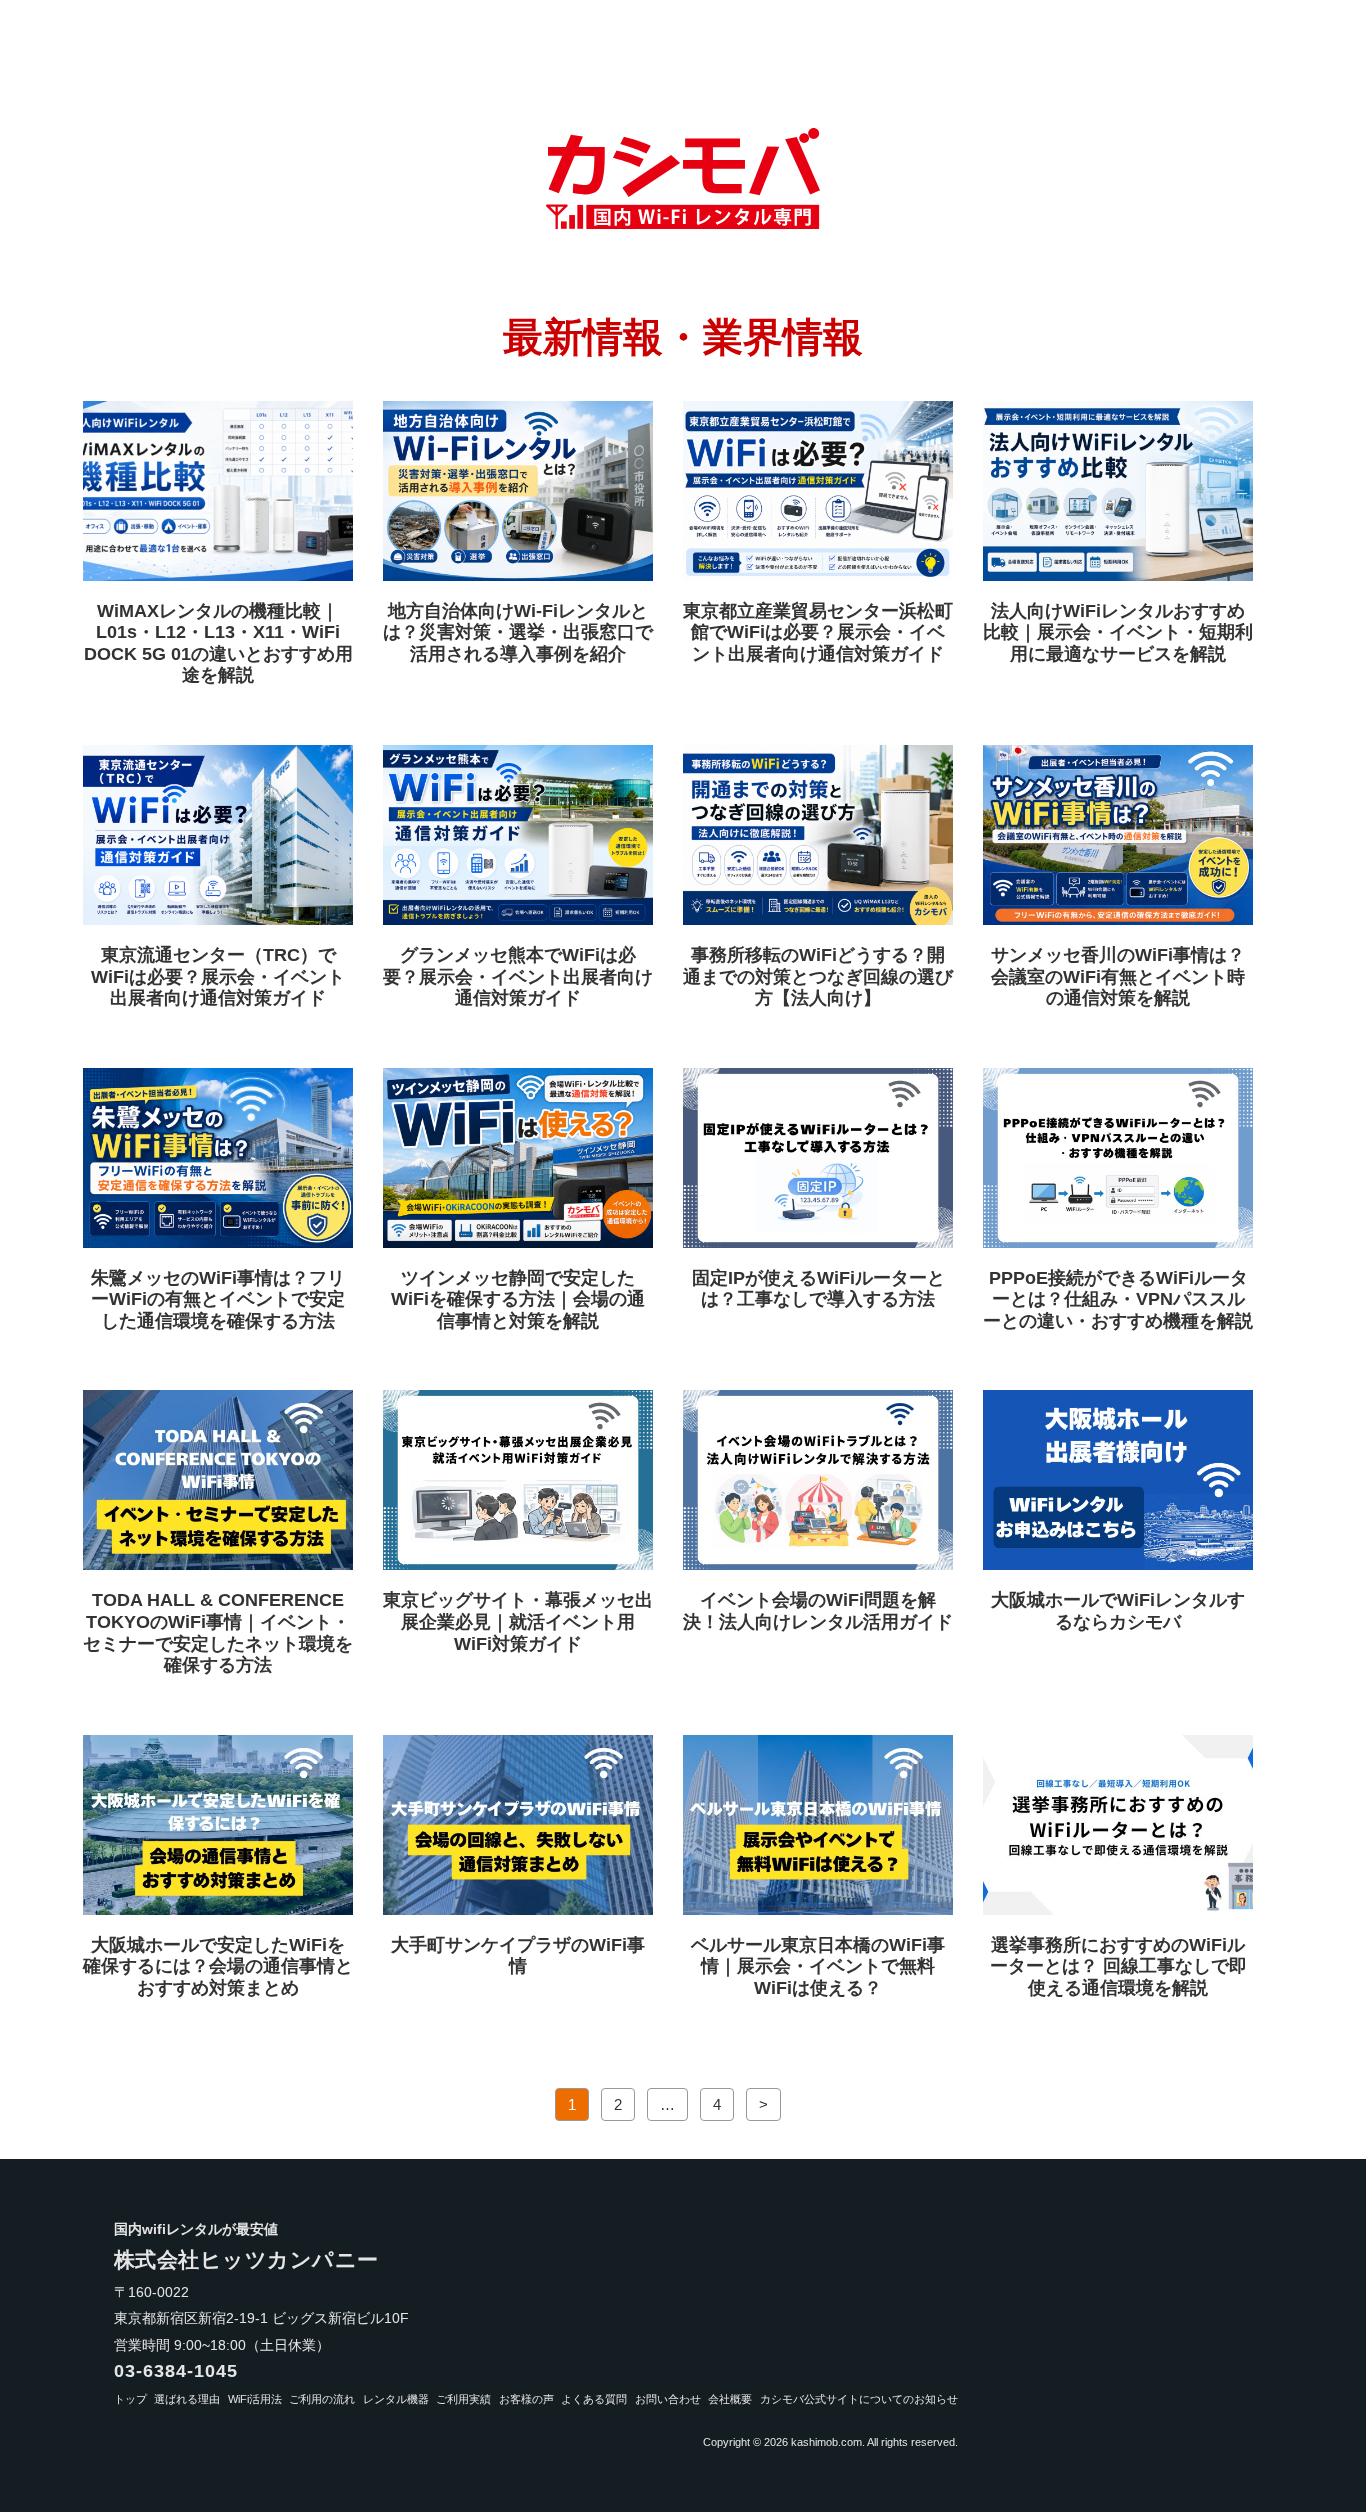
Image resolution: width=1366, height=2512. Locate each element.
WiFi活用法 (255, 2399)
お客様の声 (526, 2399)
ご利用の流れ (322, 2399)
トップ (130, 2399)
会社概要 (730, 2399)
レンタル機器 (396, 2399)
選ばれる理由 (187, 2399)
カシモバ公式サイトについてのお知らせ (859, 2399)
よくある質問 (594, 2399)
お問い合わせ (668, 2399)
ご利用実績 (463, 2399)
